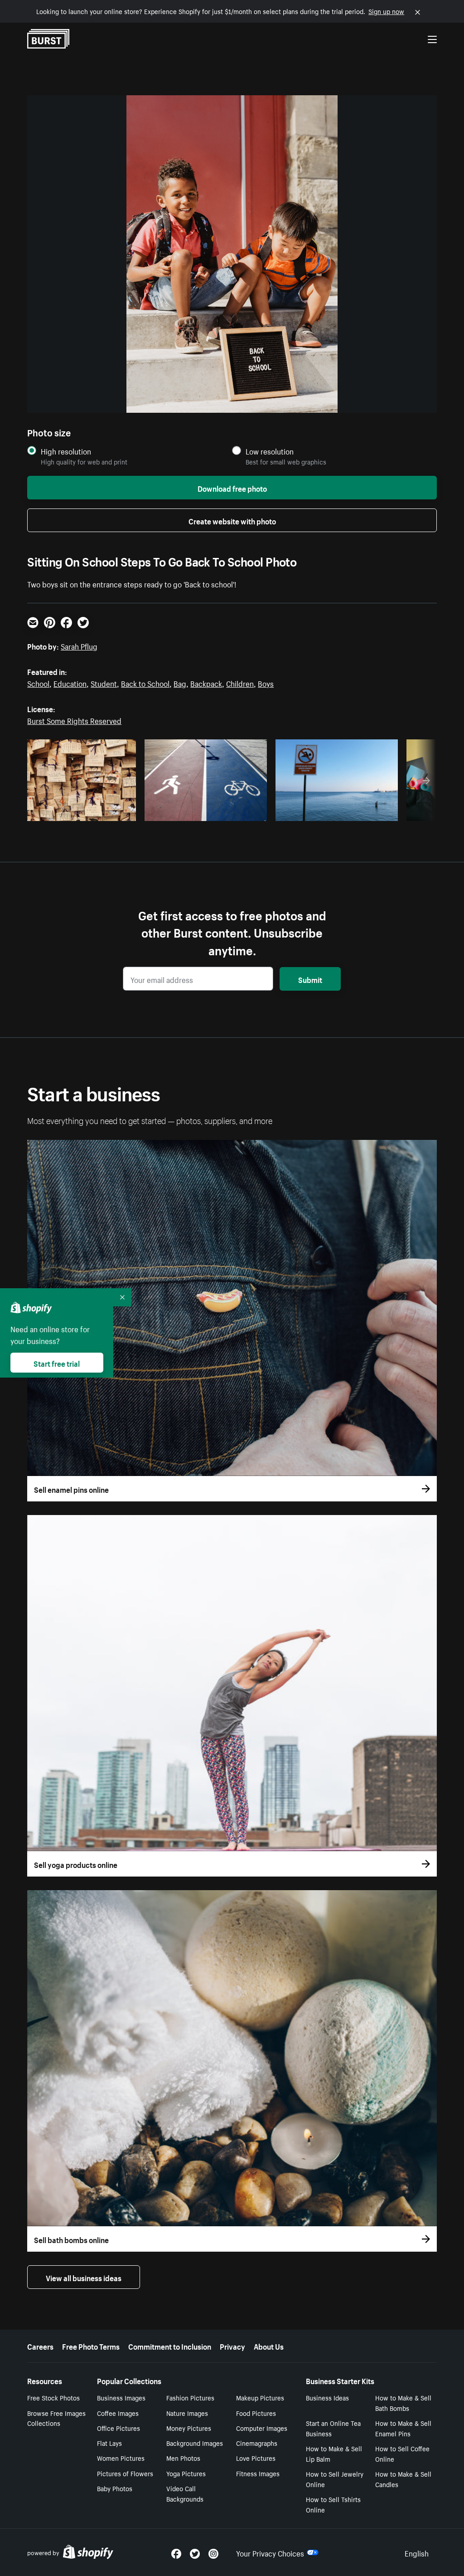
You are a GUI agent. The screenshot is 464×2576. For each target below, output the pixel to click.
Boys (266, 683)
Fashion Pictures (190, 2397)
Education (70, 683)
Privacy (232, 2346)
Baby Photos (115, 2488)
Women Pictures (121, 2458)
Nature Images (187, 2413)
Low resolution (270, 451)
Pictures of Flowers (125, 2473)
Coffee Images (118, 2413)
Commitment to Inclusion (170, 2346)
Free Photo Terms (91, 2346)
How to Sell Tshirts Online (333, 2504)
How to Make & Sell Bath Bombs (403, 2402)
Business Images (121, 2397)
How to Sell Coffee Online (402, 2453)
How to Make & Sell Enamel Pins (403, 2428)
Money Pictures (189, 2428)
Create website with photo (232, 520)
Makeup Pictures (260, 2397)
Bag (180, 683)
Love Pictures (256, 2458)
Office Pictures (118, 2428)
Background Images (195, 2443)
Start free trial (57, 1363)
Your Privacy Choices (270, 2552)
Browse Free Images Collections (56, 2418)
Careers (40, 2346)
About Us (269, 2346)
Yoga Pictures (186, 2473)
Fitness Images (258, 2473)
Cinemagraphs (257, 2443)
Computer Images (262, 2428)
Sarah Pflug (79, 645)
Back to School (145, 683)
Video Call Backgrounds (185, 2493)
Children (240, 683)
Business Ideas (327, 2397)
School (38, 683)
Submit (310, 979)
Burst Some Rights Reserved (74, 720)
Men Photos (183, 2458)
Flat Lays (109, 2443)
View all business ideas (84, 2277)
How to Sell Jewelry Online (335, 2479)
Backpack (206, 683)
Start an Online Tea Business (333, 2428)
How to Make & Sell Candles (403, 2479)
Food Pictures (256, 2413)
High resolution (66, 451)
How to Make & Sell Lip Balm (334, 2453)
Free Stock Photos (53, 2397)
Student (104, 683)
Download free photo (232, 488)
